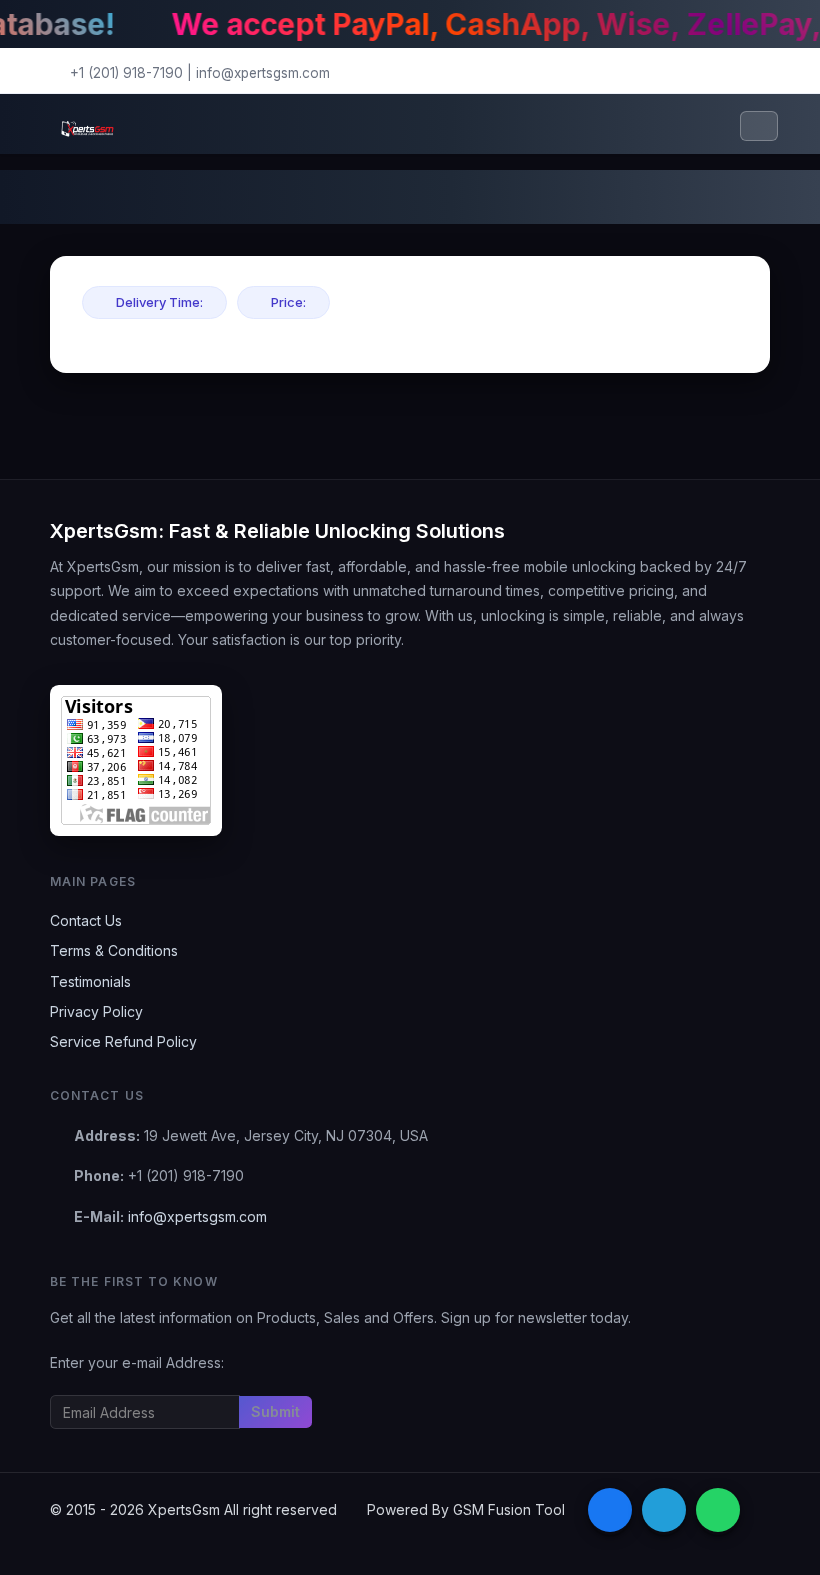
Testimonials (90, 981)
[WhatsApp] (718, 1510)
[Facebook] (610, 1510)
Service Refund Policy (123, 1041)
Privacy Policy (96, 1011)
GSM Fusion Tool (509, 1509)
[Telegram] (664, 1510)
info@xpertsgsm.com (263, 73)
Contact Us (86, 920)
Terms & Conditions (114, 950)
